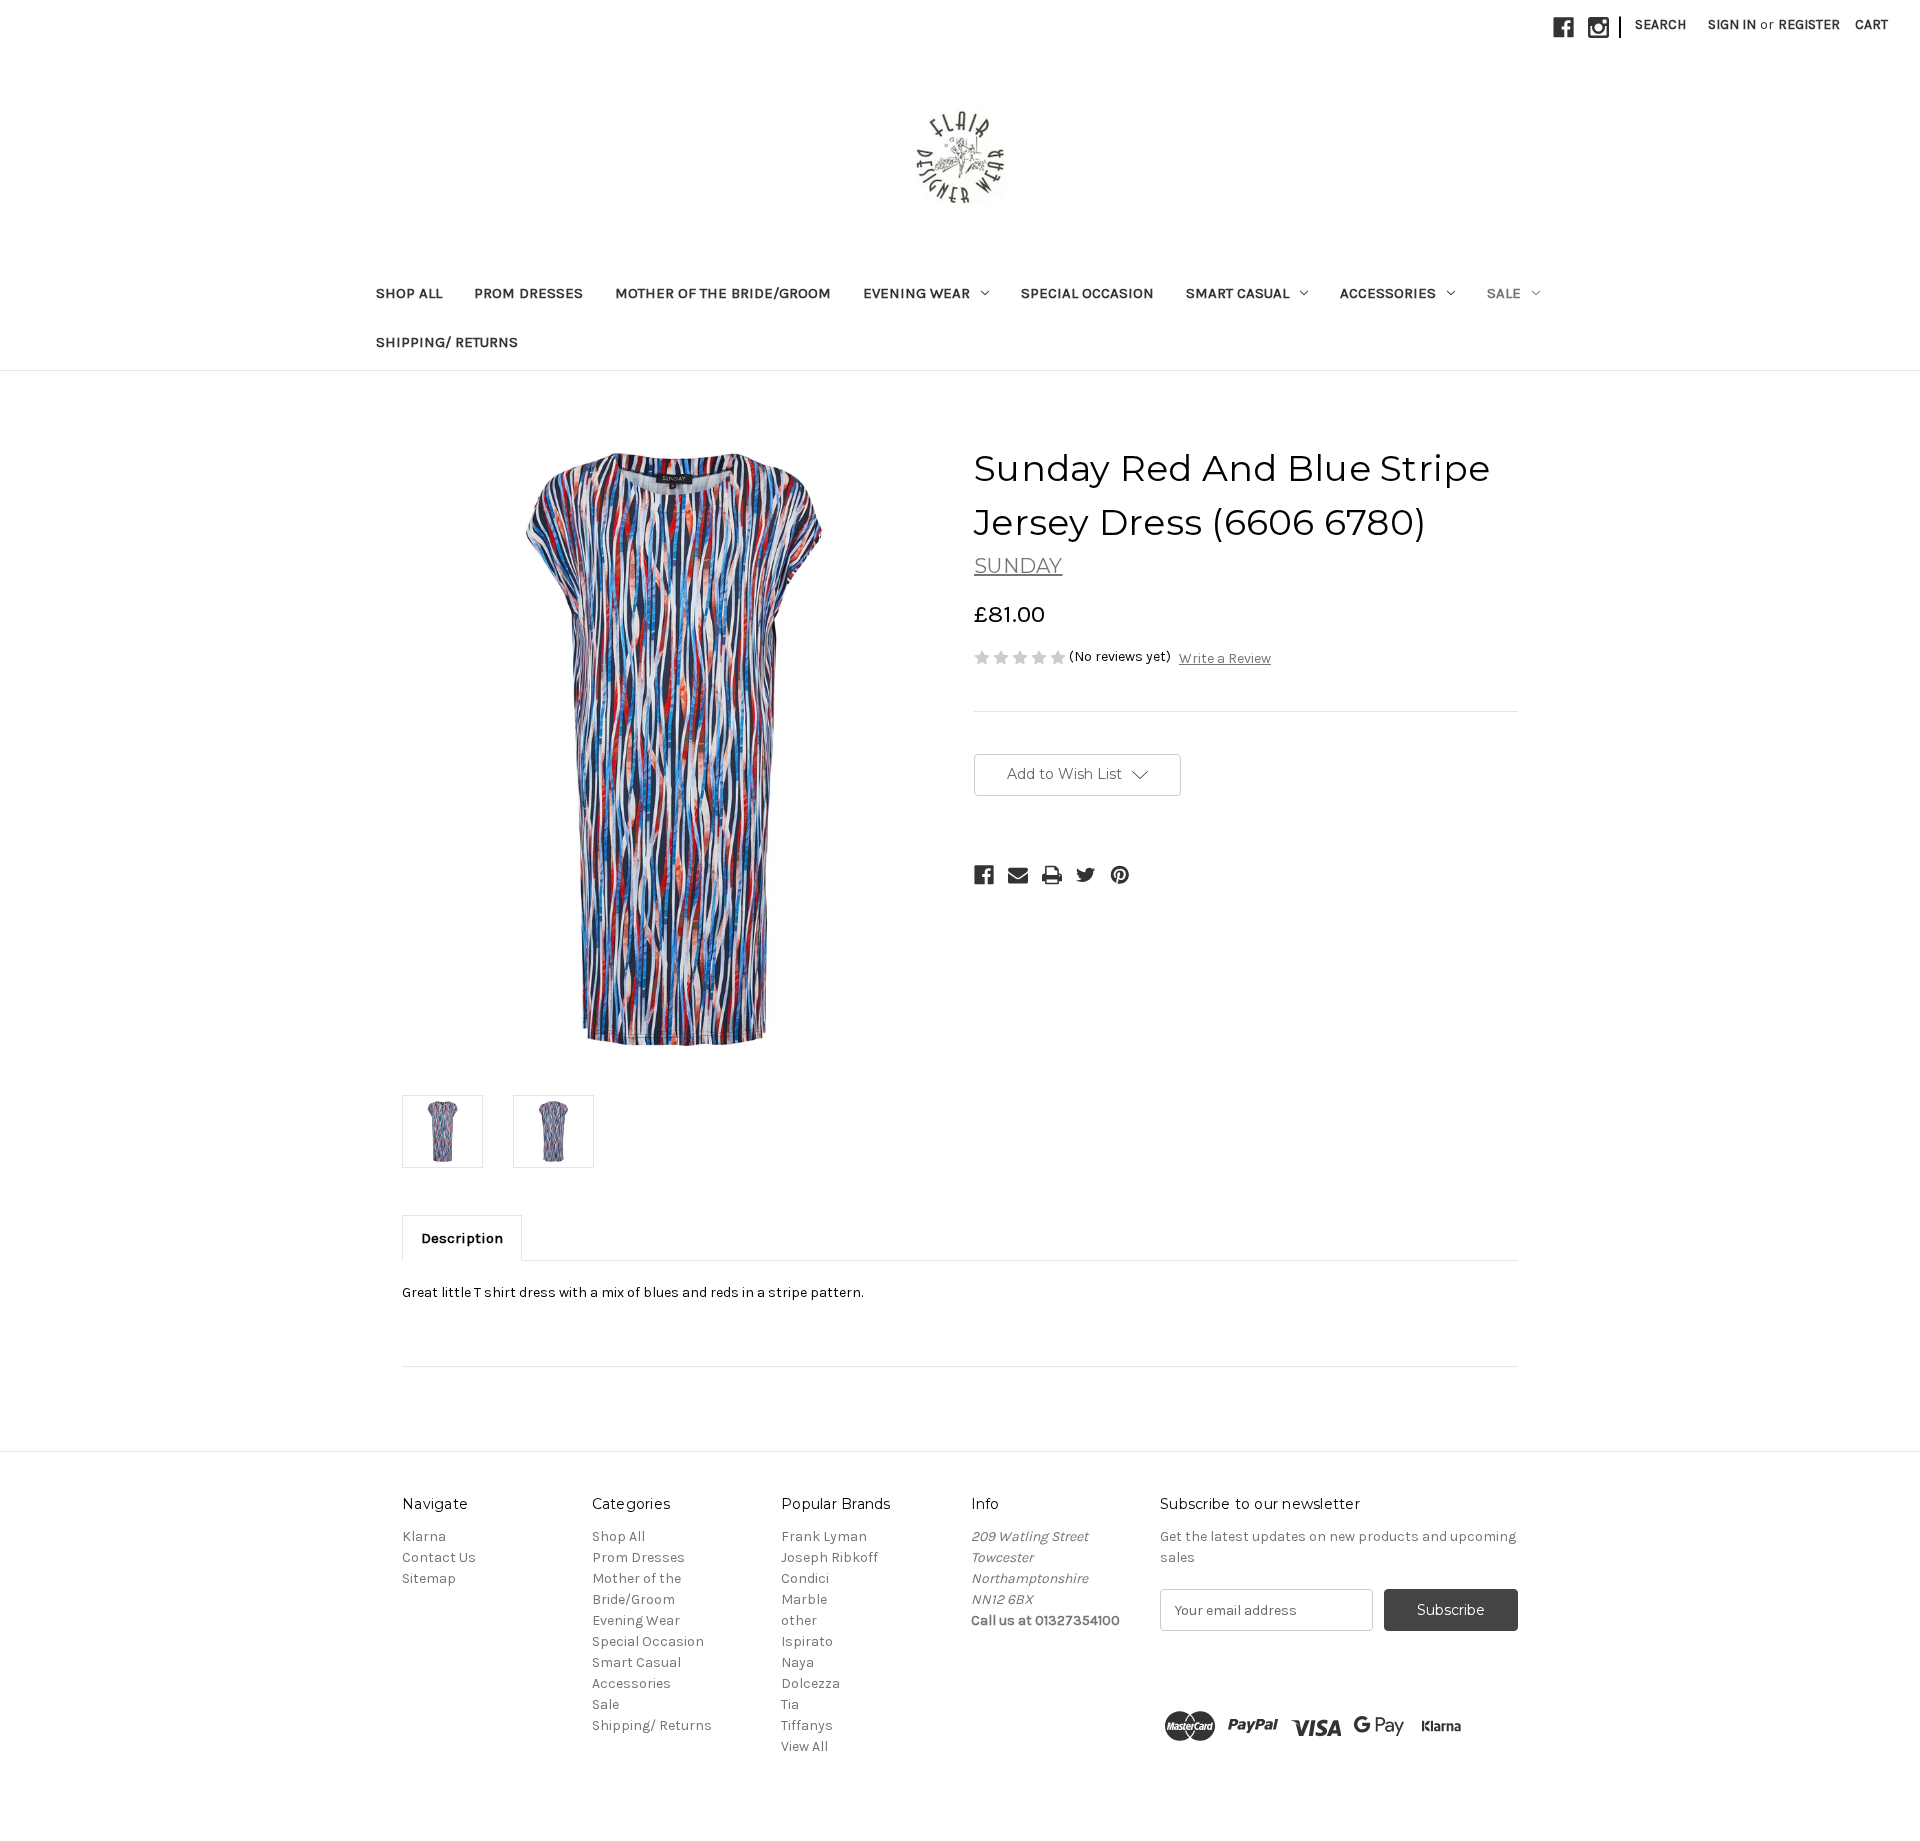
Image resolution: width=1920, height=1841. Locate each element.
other (799, 1620)
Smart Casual (1237, 293)
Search (1660, 24)
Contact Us (439, 1557)
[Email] (1018, 875)
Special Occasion (1087, 293)
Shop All (409, 293)
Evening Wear (916, 293)
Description (462, 1238)
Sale (1504, 293)
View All (804, 1746)
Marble (804, 1599)
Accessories (1388, 293)
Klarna (424, 1536)
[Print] (1052, 875)
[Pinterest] (1120, 875)
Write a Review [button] (1225, 658)
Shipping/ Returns (447, 342)
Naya (797, 1662)
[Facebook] (1563, 27)
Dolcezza (810, 1683)
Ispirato (807, 1641)
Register (1809, 24)
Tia (790, 1704)
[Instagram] (1598, 27)
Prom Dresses (528, 293)
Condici (805, 1578)
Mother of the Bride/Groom (723, 293)
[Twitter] (1086, 875)
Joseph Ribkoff (829, 1557)
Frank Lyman (824, 1536)
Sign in (1732, 24)
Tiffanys (807, 1725)
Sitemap (429, 1578)
